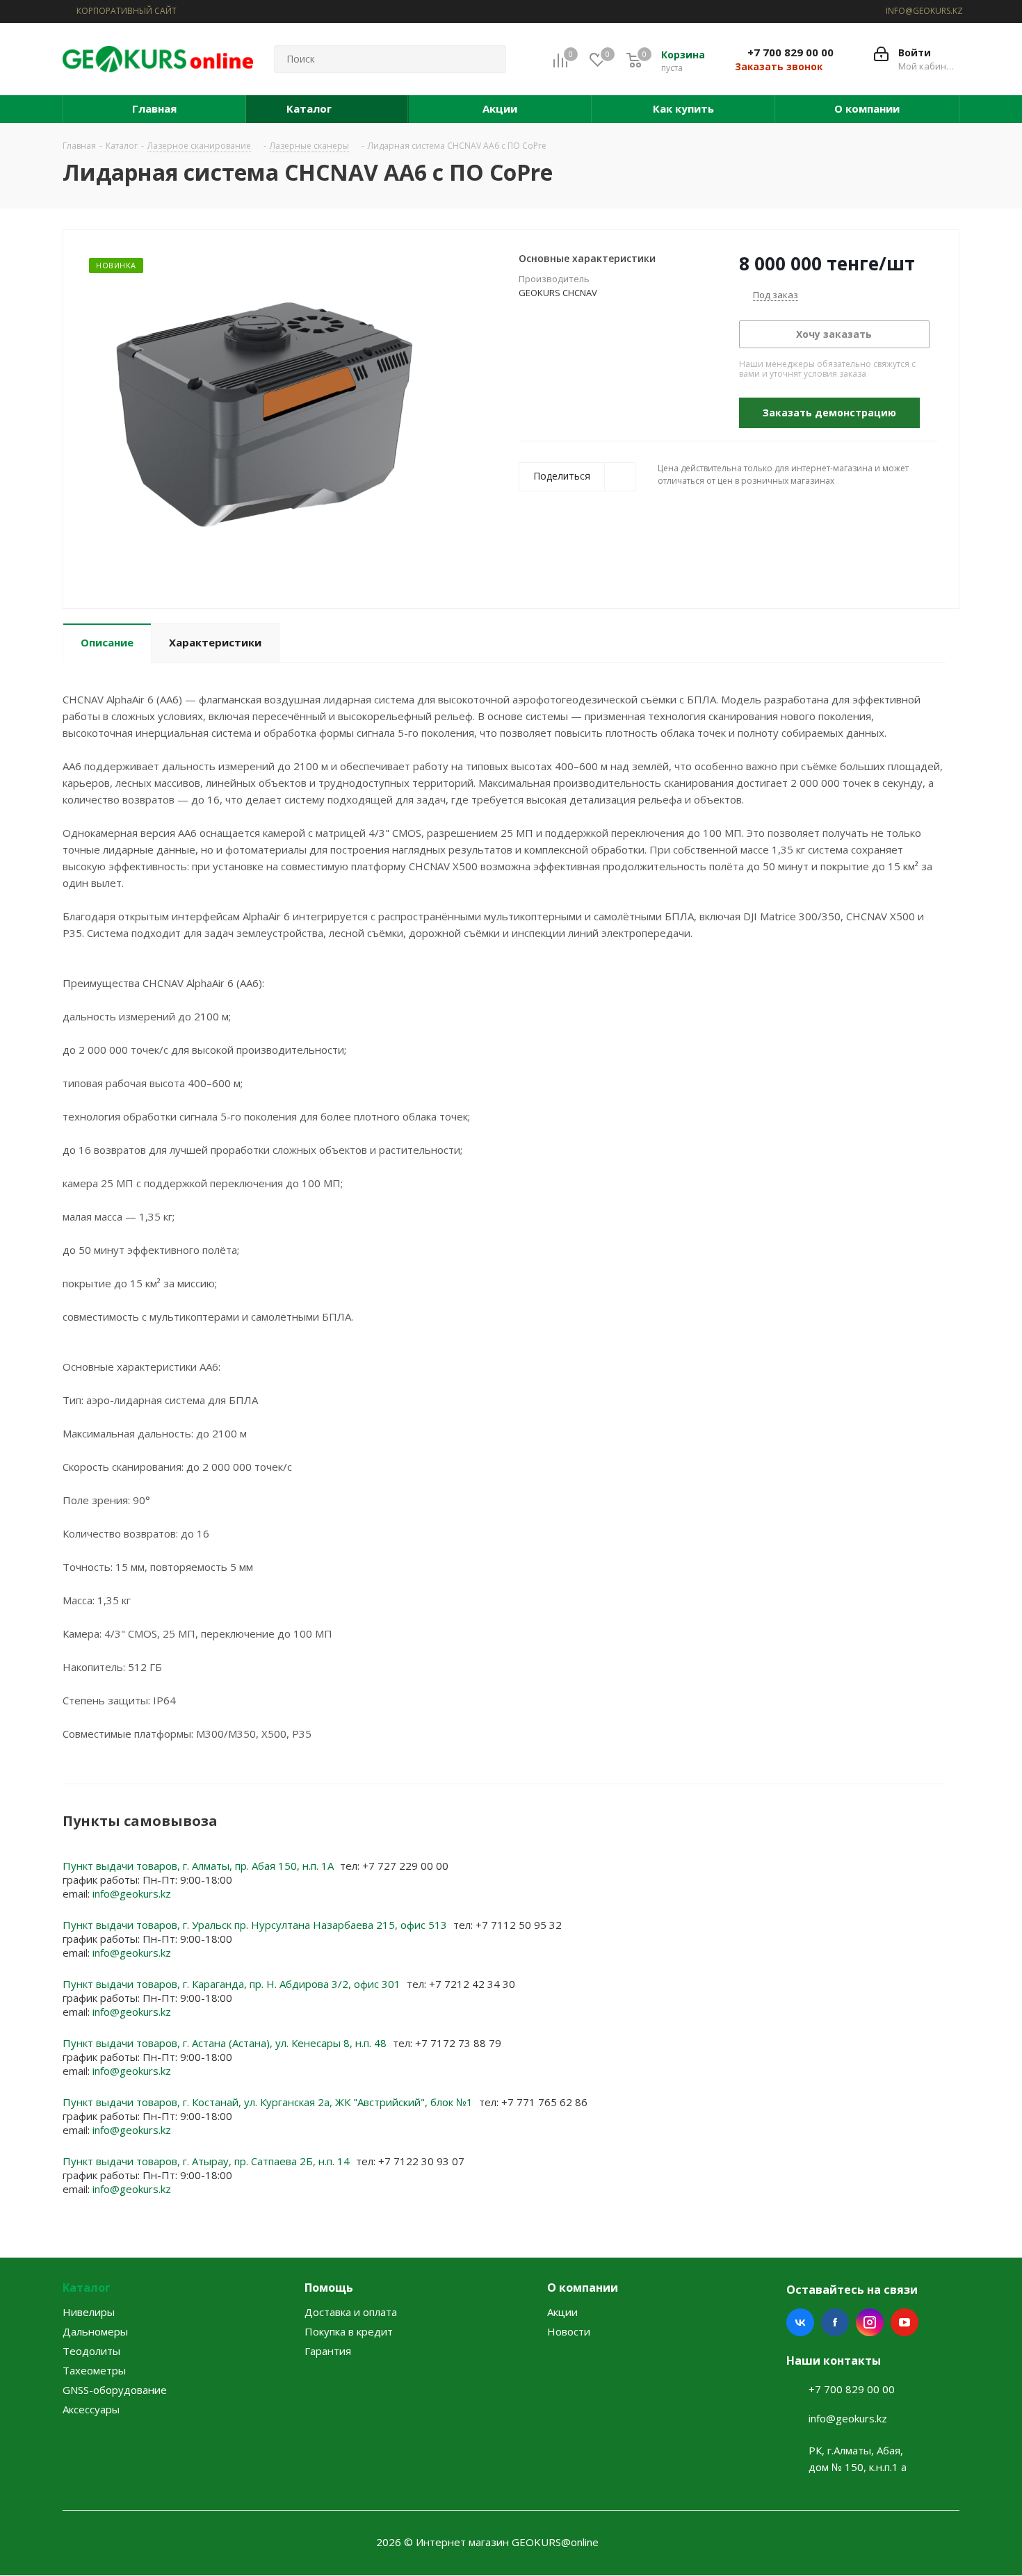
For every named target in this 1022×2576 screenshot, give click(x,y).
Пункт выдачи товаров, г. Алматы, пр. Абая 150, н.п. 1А (200, 1866)
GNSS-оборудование (115, 2390)
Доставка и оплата (351, 2312)
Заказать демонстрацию (829, 413)
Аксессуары (91, 2409)
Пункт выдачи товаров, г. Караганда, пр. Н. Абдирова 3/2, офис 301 (233, 1984)
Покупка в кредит (349, 2331)
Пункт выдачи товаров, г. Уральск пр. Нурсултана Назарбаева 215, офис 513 (256, 1925)
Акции (562, 2312)
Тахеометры (94, 2370)
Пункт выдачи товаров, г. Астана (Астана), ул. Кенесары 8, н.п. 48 (226, 2043)
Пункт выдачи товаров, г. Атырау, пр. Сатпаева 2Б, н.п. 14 (208, 2161)
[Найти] (489, 59)
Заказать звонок (779, 67)
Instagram (870, 2322)
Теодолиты (91, 2351)
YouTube (905, 2322)
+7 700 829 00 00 (790, 52)
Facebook (835, 2322)
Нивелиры (89, 2312)
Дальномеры (95, 2331)
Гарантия (328, 2351)
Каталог (87, 2288)
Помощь (329, 2288)
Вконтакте (800, 2322)
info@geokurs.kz (132, 1893)
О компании (583, 2288)
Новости (569, 2331)
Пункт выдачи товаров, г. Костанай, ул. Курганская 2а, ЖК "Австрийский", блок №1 (269, 2102)
